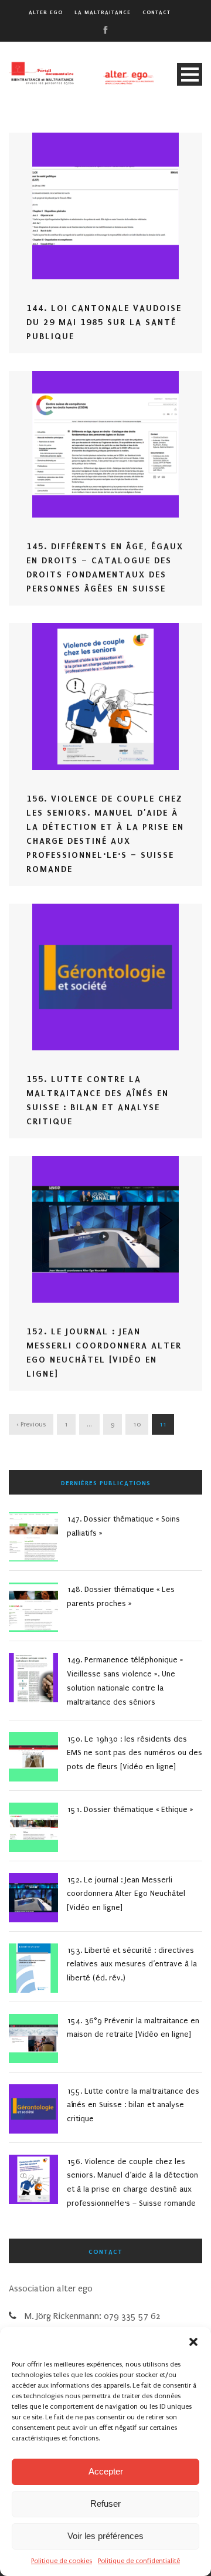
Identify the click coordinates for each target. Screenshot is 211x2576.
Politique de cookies (62, 2561)
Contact (156, 12)
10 (137, 1424)
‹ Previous (31, 1424)
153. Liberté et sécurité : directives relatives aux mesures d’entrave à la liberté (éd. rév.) (132, 1964)
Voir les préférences (105, 2536)
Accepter (106, 2471)
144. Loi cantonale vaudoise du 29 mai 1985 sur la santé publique (104, 322)
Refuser (105, 2504)
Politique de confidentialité (139, 2561)
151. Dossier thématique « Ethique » (130, 1809)
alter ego (46, 12)
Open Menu (190, 74)
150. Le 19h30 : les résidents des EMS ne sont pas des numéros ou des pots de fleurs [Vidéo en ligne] (135, 1753)
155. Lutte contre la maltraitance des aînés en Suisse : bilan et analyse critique (133, 2105)
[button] (193, 2342)
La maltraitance (103, 12)
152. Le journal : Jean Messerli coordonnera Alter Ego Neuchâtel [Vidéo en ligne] (126, 1894)
